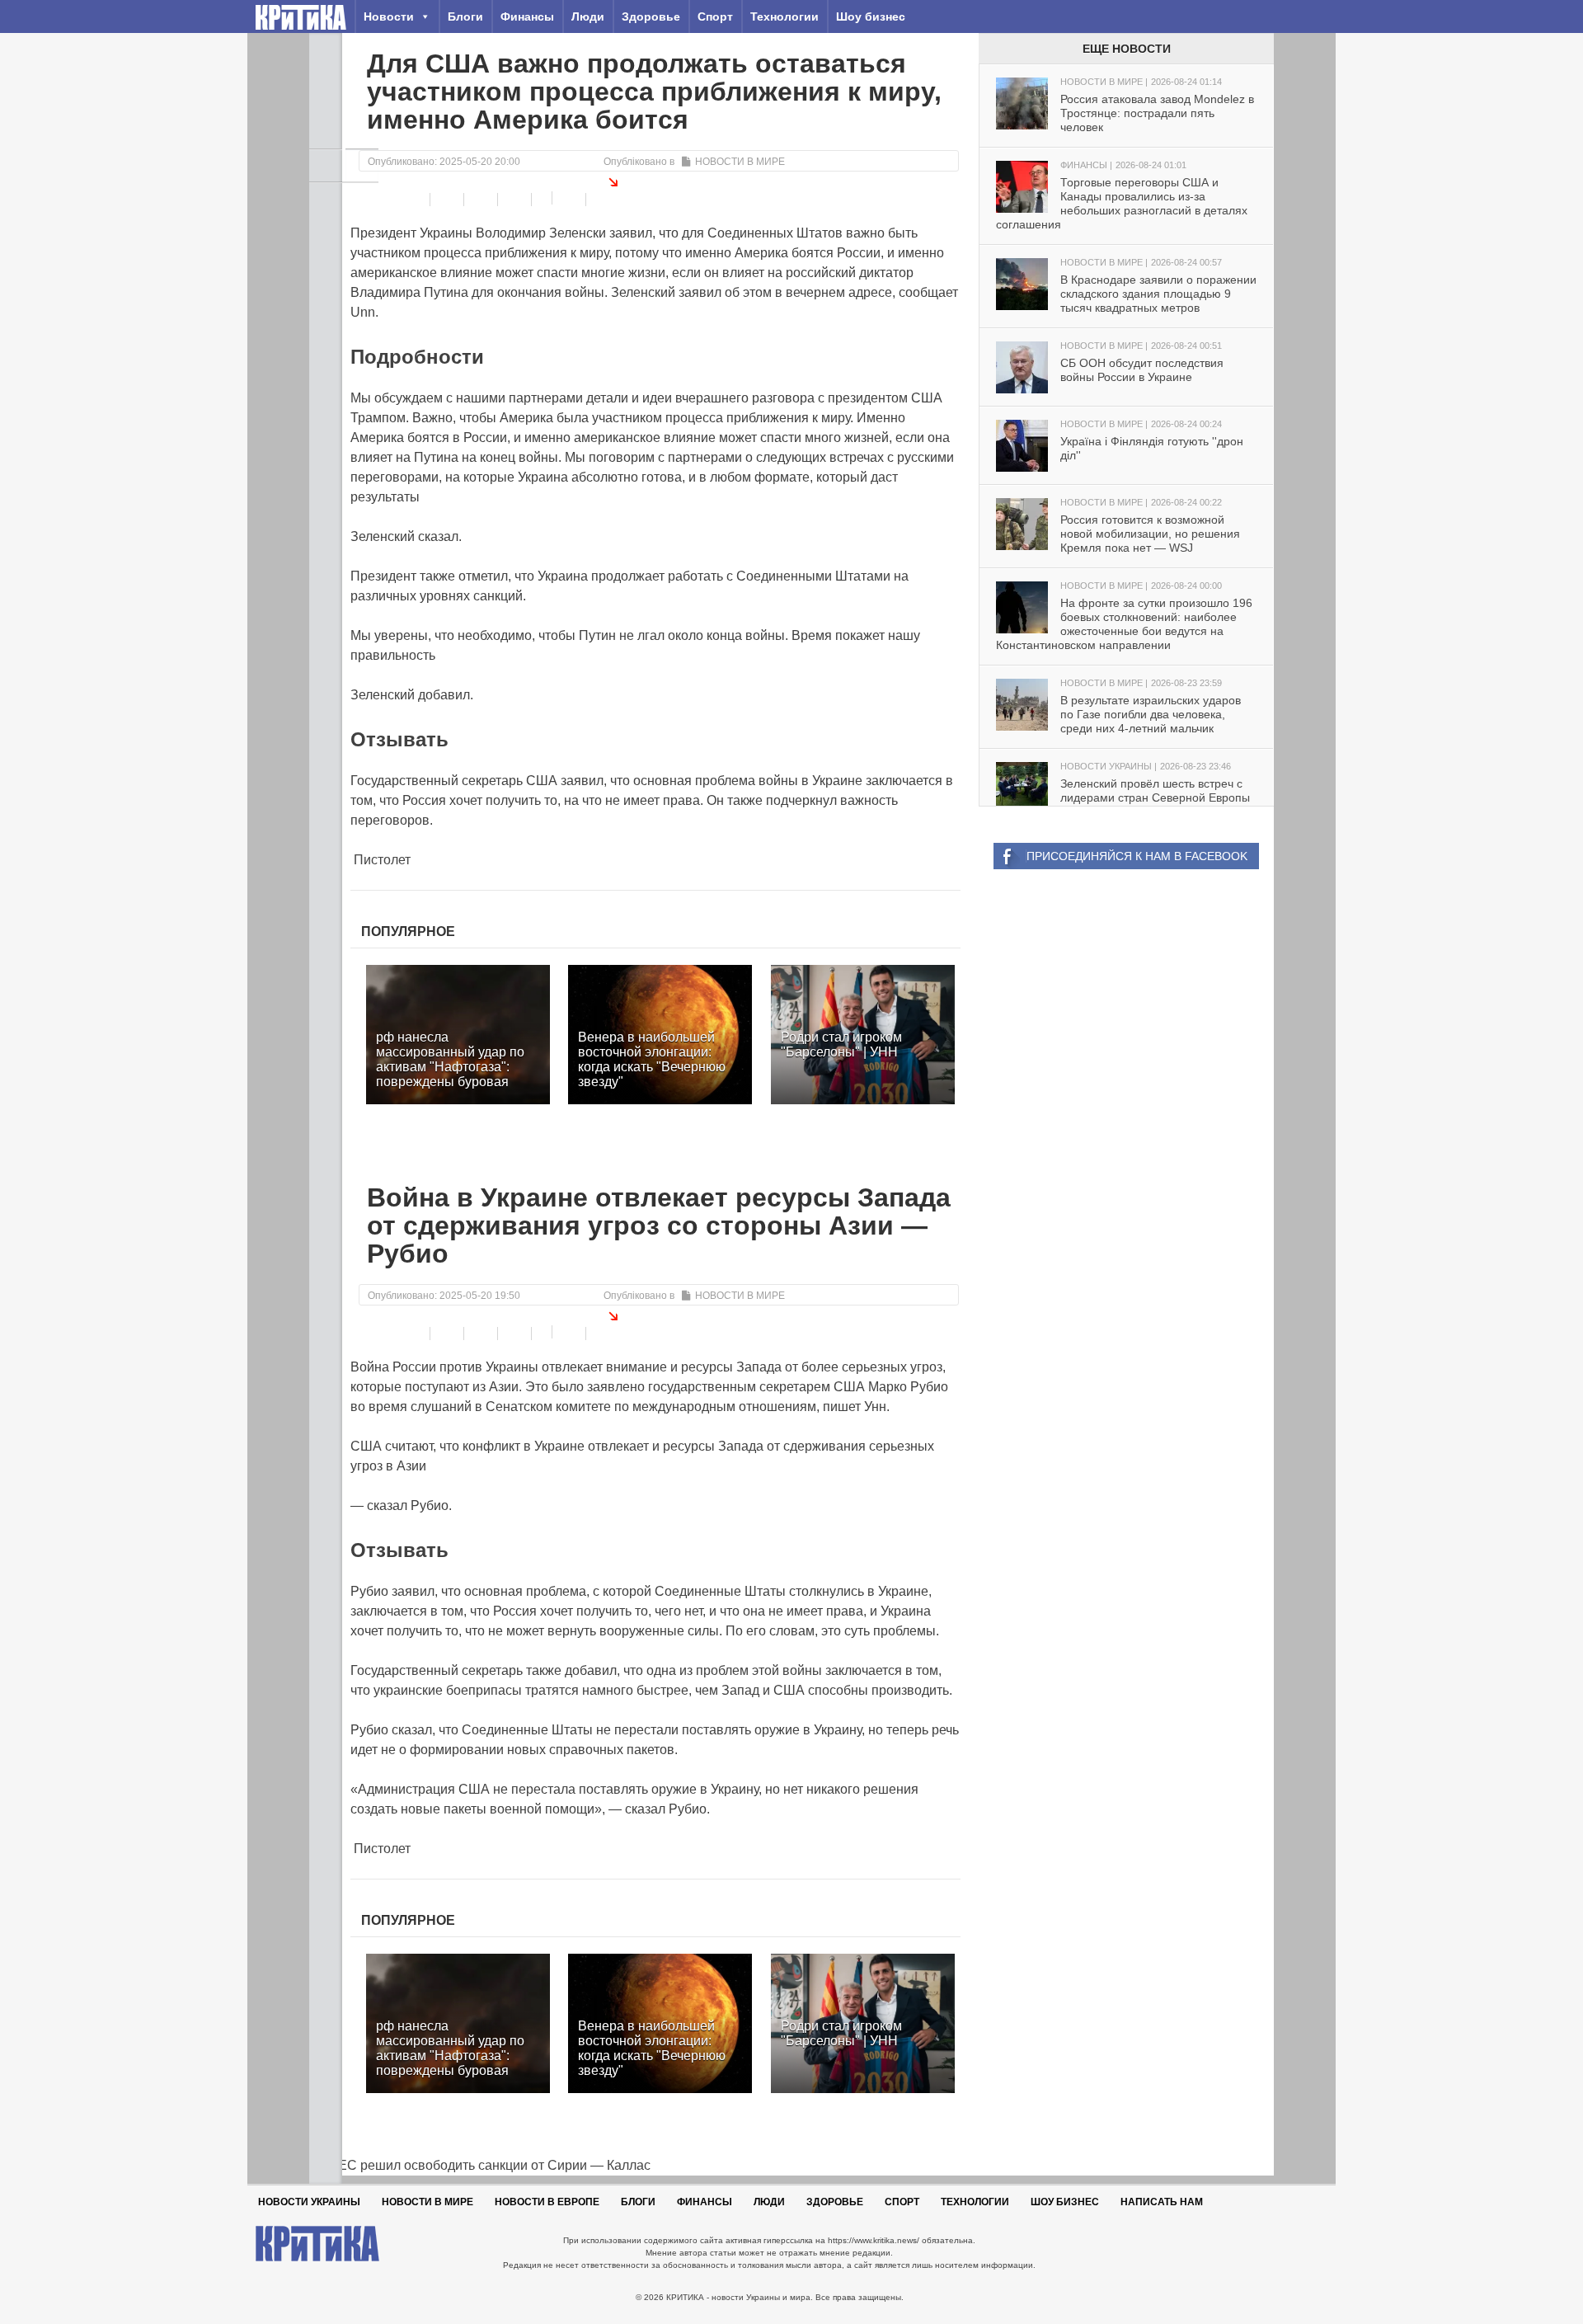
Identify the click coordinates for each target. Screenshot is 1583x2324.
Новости (389, 16)
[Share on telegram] (449, 200)
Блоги (465, 16)
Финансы (527, 16)
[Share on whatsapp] (571, 200)
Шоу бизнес (871, 16)
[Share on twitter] (483, 200)
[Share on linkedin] (517, 200)
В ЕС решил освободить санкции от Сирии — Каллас (480, 2165)
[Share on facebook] (415, 200)
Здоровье (651, 16)
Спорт (715, 16)
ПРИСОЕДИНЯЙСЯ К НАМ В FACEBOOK (1137, 856)
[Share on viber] (544, 198)
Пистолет (380, 860)
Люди (588, 16)
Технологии (784, 16)
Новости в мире (740, 162)
